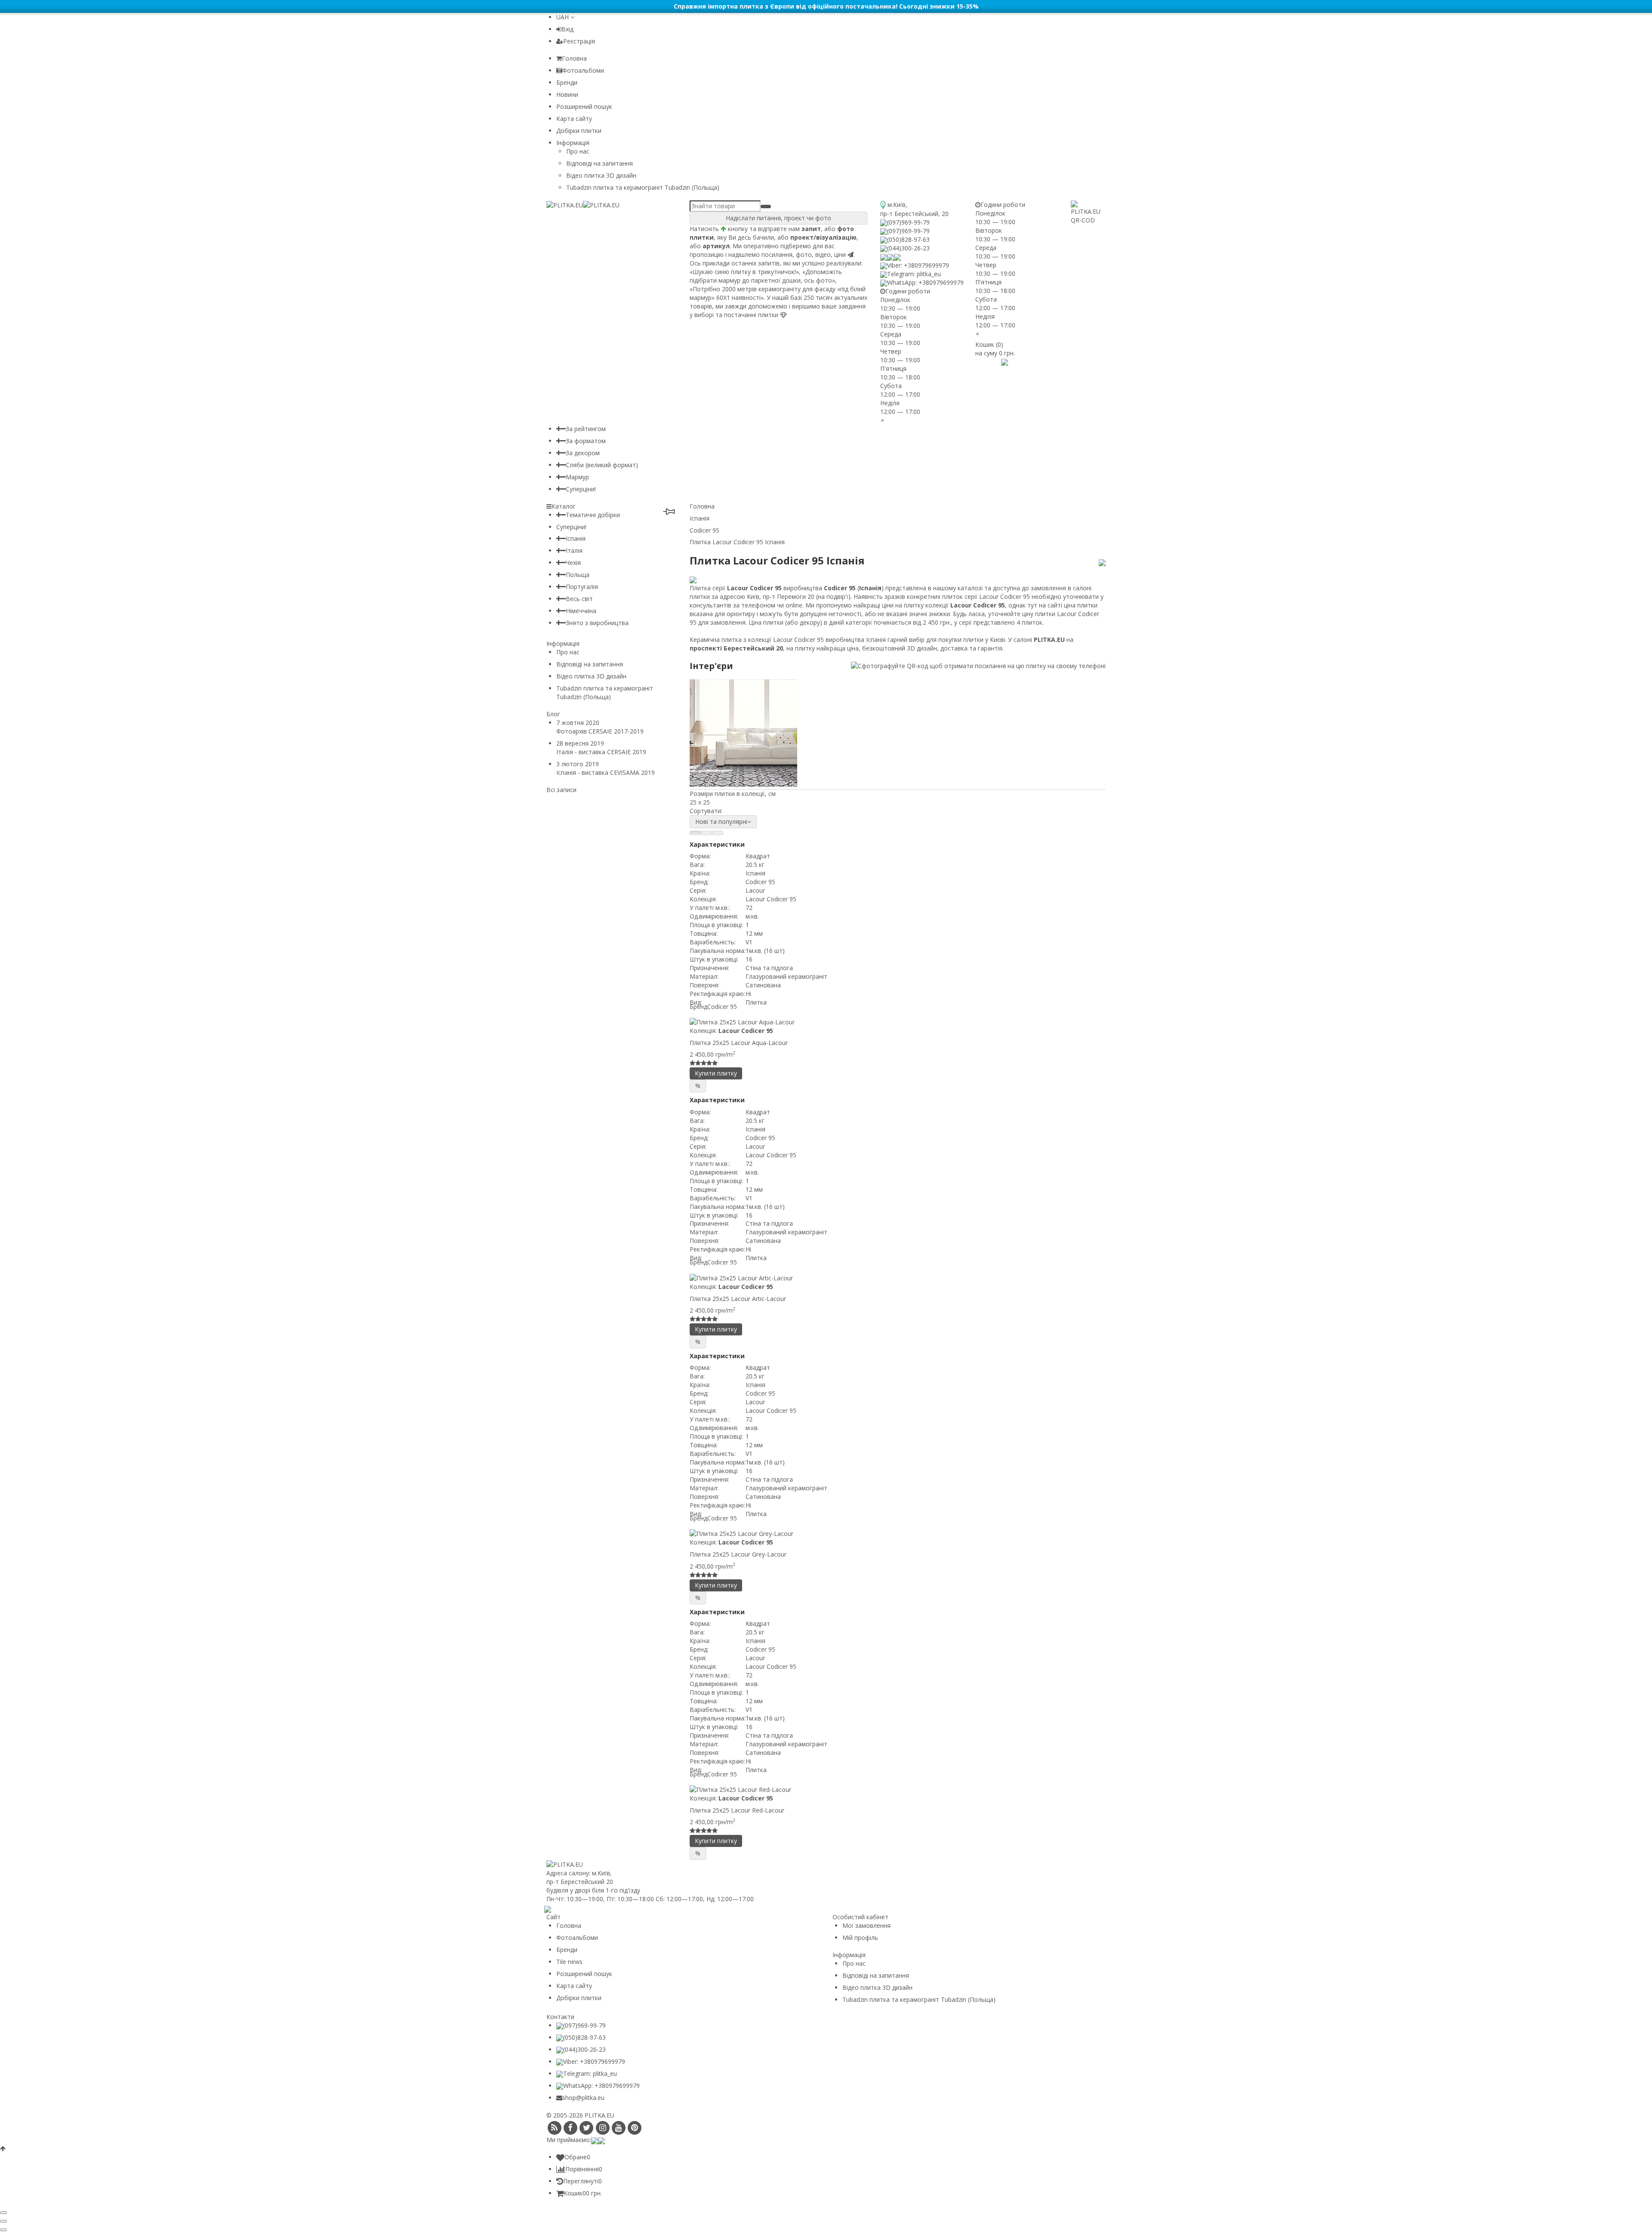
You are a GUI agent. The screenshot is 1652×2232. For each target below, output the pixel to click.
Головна (574, 58)
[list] (706, 833)
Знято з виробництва (597, 623)
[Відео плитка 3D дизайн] (992, 361)
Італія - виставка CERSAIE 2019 (601, 752)
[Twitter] (587, 2128)
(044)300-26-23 (908, 248)
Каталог (564, 506)
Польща (578, 575)
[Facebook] (570, 2128)
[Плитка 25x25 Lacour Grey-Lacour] (898, 1534)
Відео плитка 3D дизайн (601, 175)
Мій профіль (860, 1938)
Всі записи (561, 790)
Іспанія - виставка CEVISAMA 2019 (606, 772)
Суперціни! (581, 489)
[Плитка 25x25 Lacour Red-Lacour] (898, 1790)
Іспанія (576, 538)
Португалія (582, 587)
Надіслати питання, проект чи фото (778, 218)
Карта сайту (574, 119)
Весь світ (579, 599)
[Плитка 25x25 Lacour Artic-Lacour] (898, 1278)
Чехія (573, 563)
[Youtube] (618, 2128)
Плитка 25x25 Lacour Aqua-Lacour (739, 1043)
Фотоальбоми (583, 70)
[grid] (695, 833)
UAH (563, 17)
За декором (583, 453)
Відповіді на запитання (599, 163)
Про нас (578, 151)
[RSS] (554, 2128)
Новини (567, 94)
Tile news (569, 1962)
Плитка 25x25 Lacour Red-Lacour (737, 1810)
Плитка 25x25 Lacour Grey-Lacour (738, 1554)
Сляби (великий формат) (602, 465)
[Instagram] (603, 2128)
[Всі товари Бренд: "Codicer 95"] (1102, 562)
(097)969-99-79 (908, 222)
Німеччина (581, 611)
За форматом (586, 441)
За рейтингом (586, 429)
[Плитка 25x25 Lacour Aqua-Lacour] (898, 1022)
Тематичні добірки (593, 515)
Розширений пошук (584, 106)
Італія (574, 550)
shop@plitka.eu (583, 2098)
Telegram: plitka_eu (914, 274)
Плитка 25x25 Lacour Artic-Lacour (738, 1299)
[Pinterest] (635, 2128)
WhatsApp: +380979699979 (925, 282)
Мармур (577, 477)
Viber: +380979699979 (918, 265)
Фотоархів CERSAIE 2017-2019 (600, 731)
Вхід (567, 29)
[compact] (718, 833)
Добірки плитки (579, 131)
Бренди (567, 82)
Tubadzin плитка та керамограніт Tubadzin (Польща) (643, 187)
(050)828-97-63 (908, 239)
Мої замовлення (866, 1925)
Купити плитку (716, 1073)
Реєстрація (579, 41)
